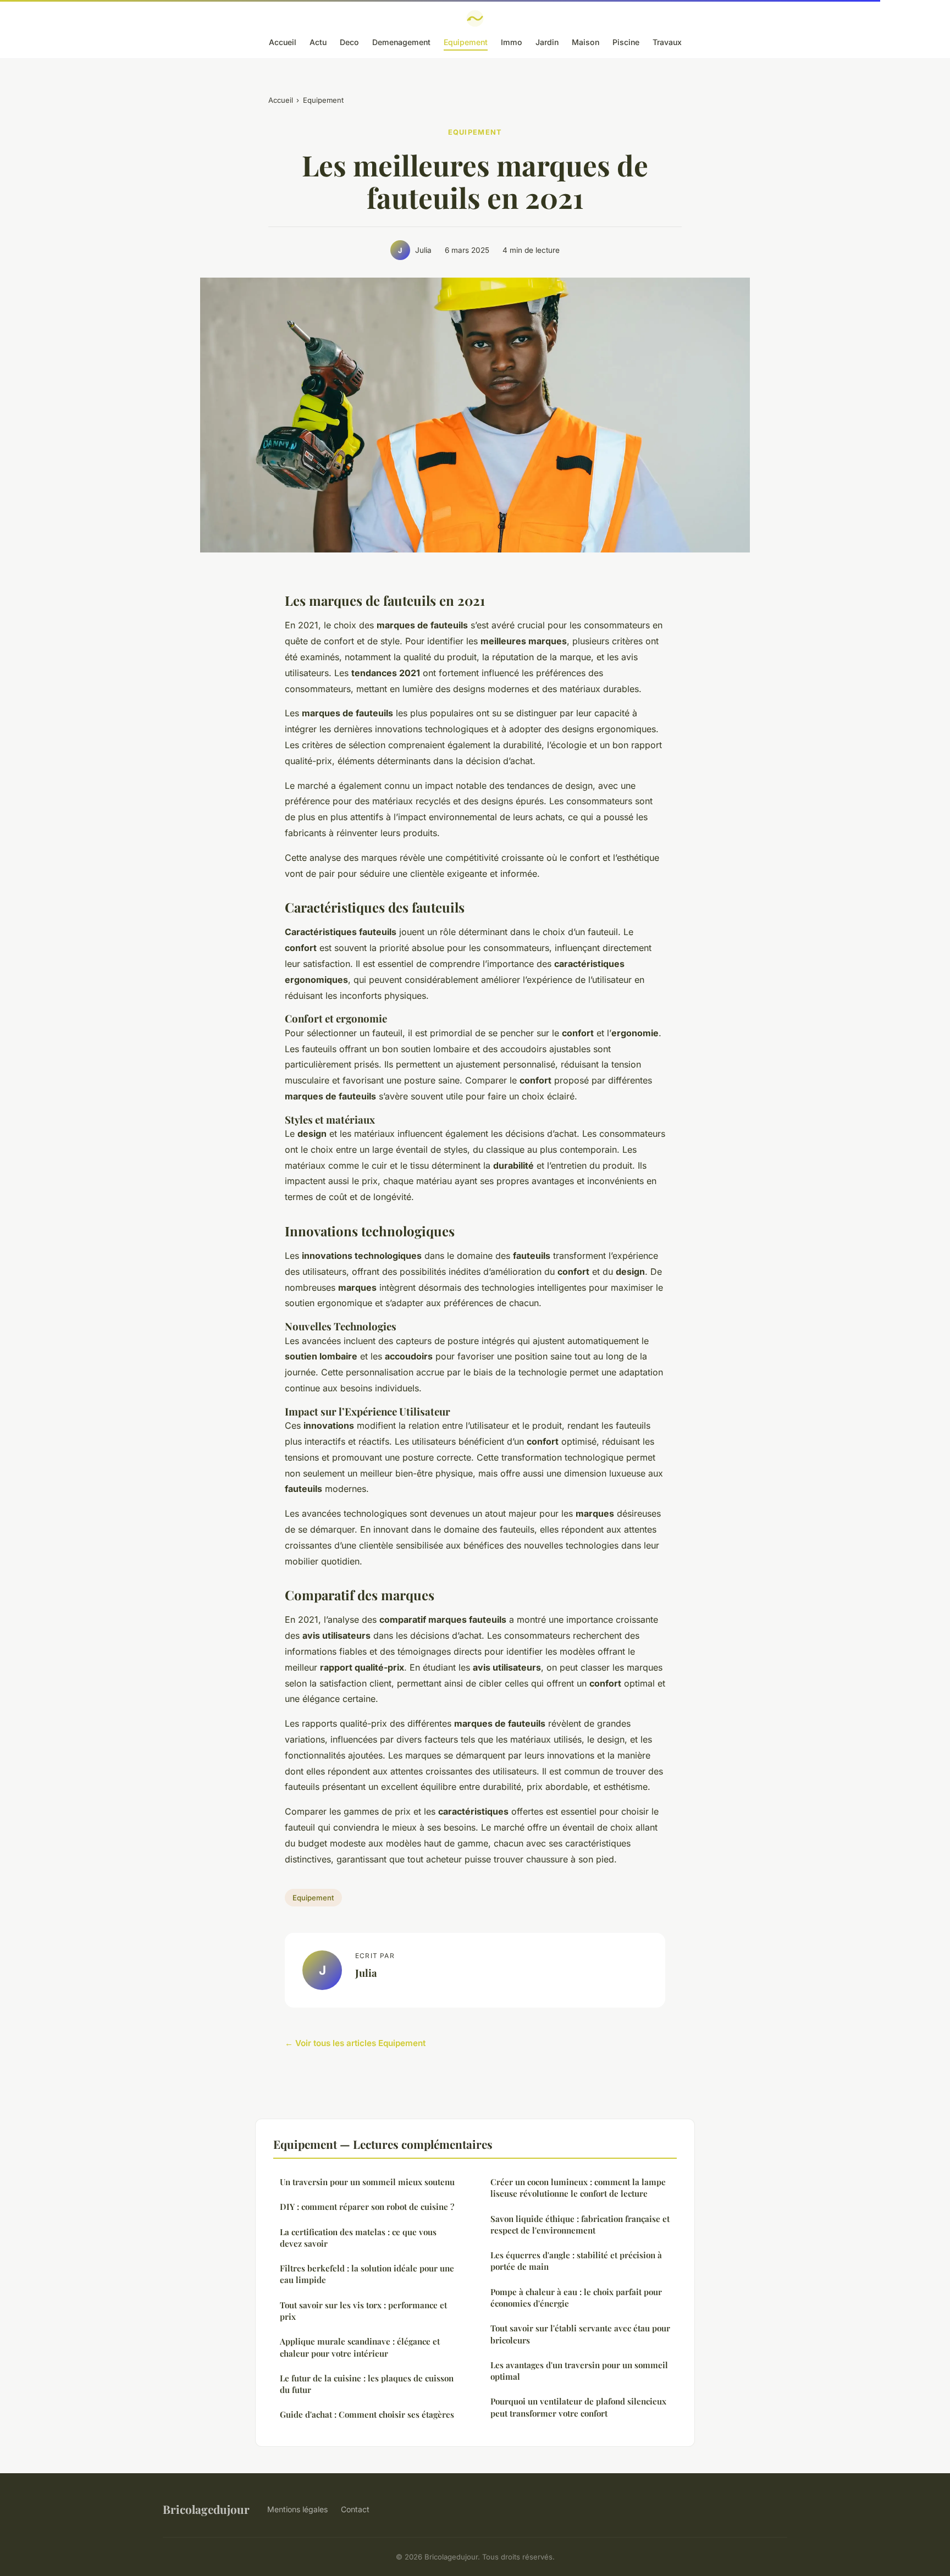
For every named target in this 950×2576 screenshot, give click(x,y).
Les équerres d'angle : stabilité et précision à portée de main (576, 2261)
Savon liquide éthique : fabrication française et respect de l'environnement (580, 2224)
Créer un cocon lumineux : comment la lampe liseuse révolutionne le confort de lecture (578, 2188)
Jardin (547, 42)
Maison (586, 42)
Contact (355, 2509)
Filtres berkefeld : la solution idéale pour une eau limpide (367, 2274)
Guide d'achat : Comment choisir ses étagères (367, 2414)
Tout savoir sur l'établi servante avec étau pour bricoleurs (580, 2334)
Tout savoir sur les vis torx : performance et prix (363, 2311)
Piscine (626, 42)
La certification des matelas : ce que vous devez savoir (358, 2238)
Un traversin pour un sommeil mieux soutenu (367, 2182)
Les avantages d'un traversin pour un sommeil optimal (579, 2371)
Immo (512, 42)
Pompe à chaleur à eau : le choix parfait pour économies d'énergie (576, 2298)
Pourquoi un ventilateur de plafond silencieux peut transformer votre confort (578, 2407)
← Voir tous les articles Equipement (355, 2043)
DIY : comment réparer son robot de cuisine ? (367, 2207)
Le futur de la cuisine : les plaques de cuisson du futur (367, 2384)
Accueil (283, 42)
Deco (349, 42)
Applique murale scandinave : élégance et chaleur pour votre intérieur (360, 2347)
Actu (318, 42)
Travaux (667, 42)
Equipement (466, 42)
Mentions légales (297, 2509)
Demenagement (401, 42)
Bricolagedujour (206, 2509)
